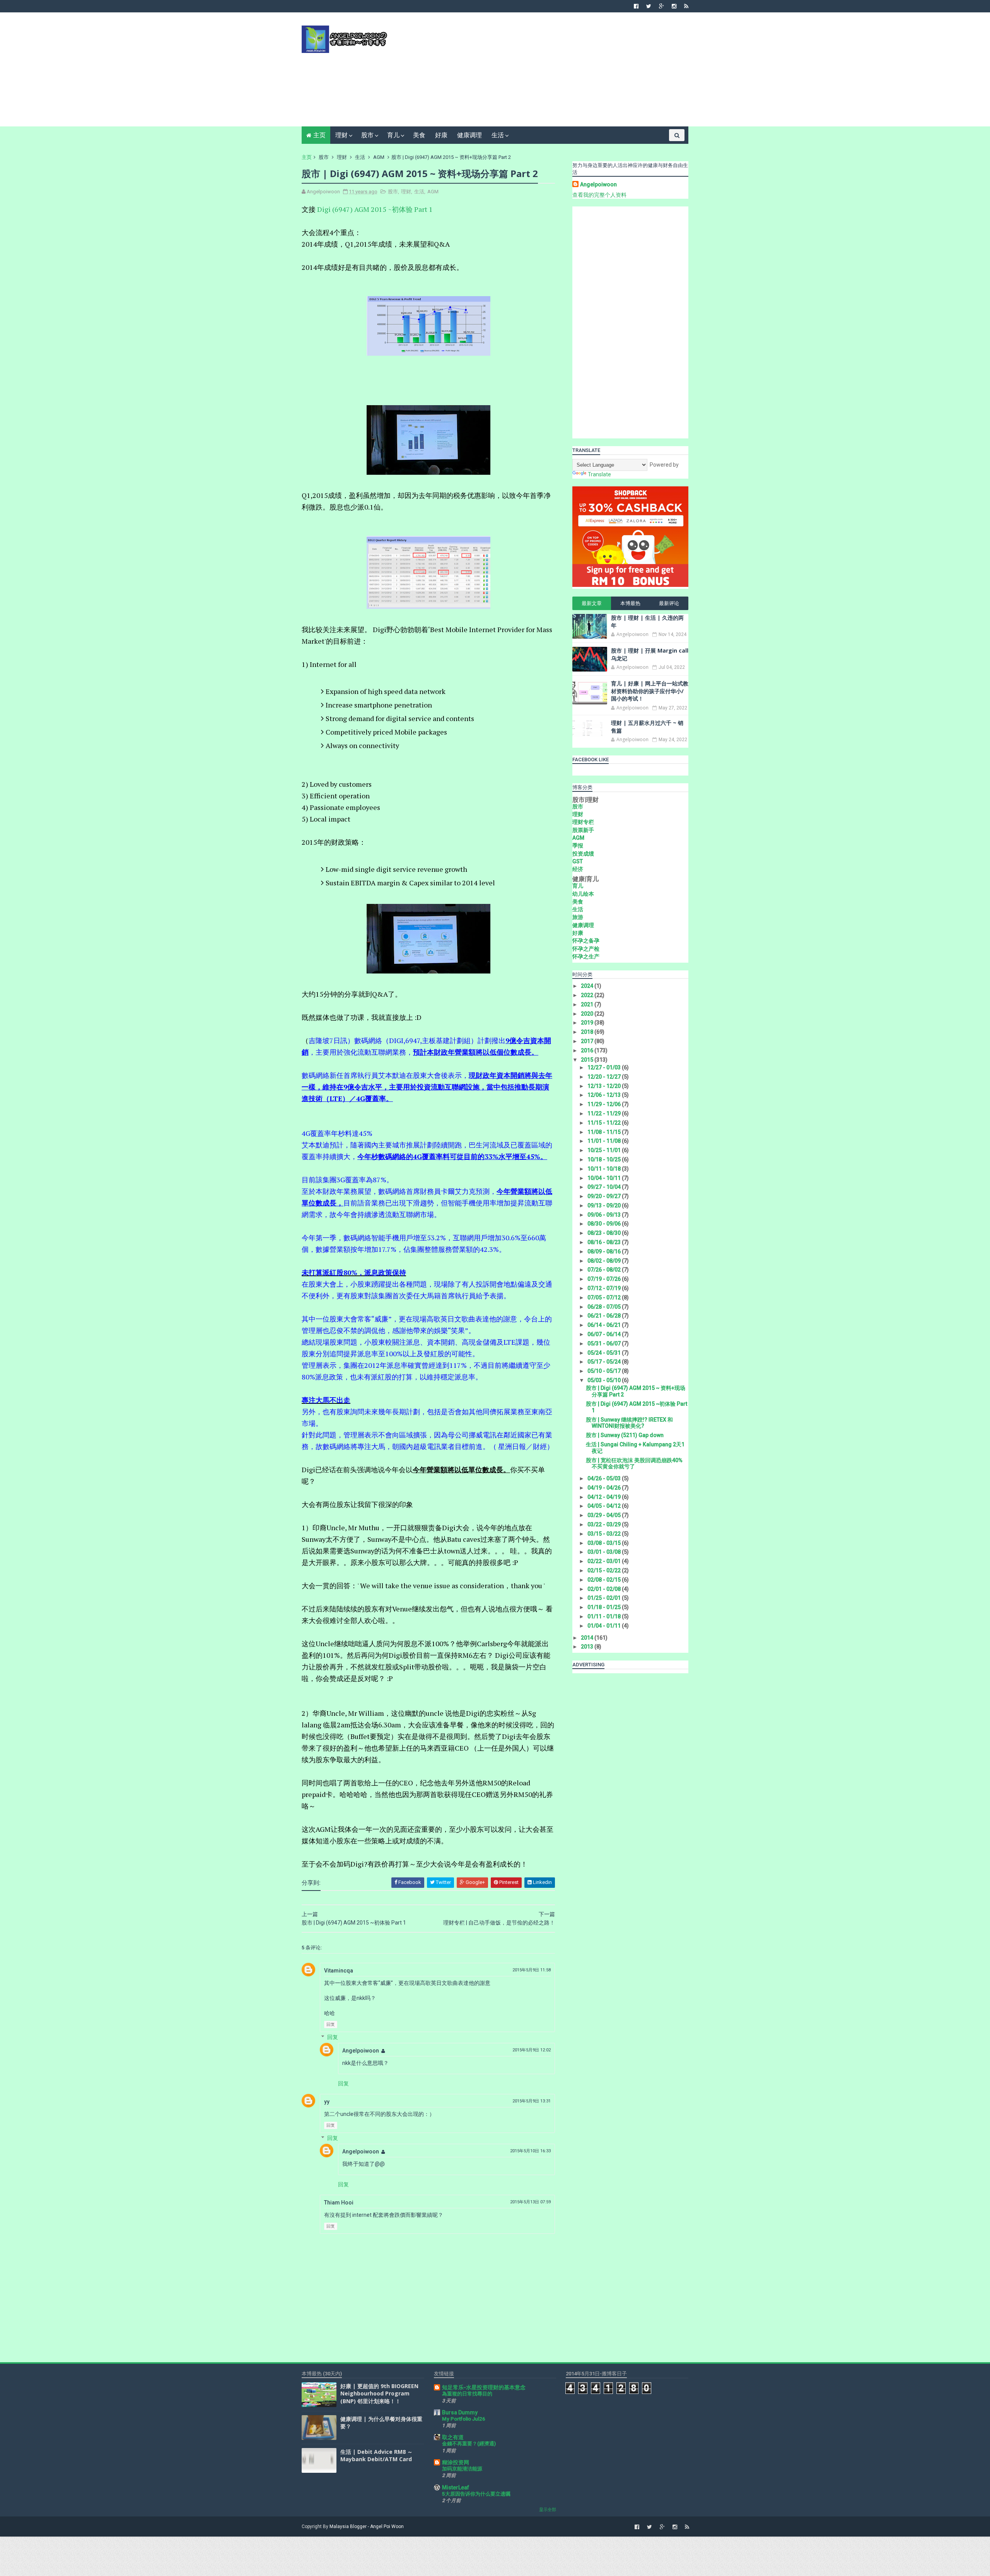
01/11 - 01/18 (605, 1616)
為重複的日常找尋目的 (467, 2394)
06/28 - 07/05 (605, 1307)
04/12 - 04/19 (605, 1497)
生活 (498, 135)
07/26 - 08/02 (605, 1270)
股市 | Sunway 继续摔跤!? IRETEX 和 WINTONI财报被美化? (629, 1423)
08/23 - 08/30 (605, 1233)
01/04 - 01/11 (605, 1626)
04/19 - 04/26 (605, 1488)
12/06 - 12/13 (605, 1095)
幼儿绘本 (583, 894)
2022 (588, 995)
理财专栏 (583, 822)
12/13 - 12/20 (605, 1086)
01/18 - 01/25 (605, 1607)
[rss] (686, 6)
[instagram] (674, 6)
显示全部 (548, 2510)
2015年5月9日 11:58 (532, 1970)
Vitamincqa (339, 1971)
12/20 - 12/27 (605, 1077)
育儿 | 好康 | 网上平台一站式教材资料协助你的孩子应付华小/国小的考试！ (650, 691)
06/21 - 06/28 (605, 1316)
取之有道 (453, 2437)
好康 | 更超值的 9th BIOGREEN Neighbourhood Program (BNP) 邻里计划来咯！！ (379, 2394)
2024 (588, 986)
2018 (588, 1032)
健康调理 (469, 135)
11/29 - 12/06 (605, 1104)
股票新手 (583, 830)
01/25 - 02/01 (605, 1598)
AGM (379, 157)
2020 (588, 1014)
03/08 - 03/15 (605, 1543)
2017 (588, 1041)
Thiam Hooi (339, 2203)
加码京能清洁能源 (462, 2469)
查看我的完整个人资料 (599, 195)
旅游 (578, 917)
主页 (319, 135)
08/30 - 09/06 (605, 1224)
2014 (588, 1638)
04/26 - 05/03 (605, 1478)
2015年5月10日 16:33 (530, 2151)
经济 (578, 869)
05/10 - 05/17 (605, 1371)
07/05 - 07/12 (605, 1297)
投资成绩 (583, 854)
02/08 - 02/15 (605, 1580)
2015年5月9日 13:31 (532, 2101)
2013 (588, 1647)
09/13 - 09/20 (605, 1205)
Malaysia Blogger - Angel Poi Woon (367, 2527)
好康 (441, 135)
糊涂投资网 (456, 2462)
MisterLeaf (456, 2487)
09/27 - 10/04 (605, 1187)
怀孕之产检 (586, 949)
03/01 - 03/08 (605, 1552)
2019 (588, 1023)
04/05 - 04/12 (605, 1506)
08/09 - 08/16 (605, 1251)
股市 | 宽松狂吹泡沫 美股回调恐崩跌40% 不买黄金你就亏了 (634, 1464)
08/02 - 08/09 (605, 1261)
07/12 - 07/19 (605, 1288)
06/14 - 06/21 (605, 1325)
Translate (599, 474)
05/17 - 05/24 (605, 1362)
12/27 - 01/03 (605, 1067)
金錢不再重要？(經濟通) (469, 2444)
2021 (588, 1004)
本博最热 (630, 603)
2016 (588, 1050)
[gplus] (661, 6)
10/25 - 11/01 (605, 1150)
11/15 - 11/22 (605, 1123)
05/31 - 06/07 (605, 1343)
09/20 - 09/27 (605, 1196)
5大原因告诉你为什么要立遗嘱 (476, 2494)
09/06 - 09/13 (605, 1215)
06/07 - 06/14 (605, 1334)
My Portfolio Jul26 (464, 2419)
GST (578, 861)
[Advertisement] (547, 72)
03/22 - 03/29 (605, 1524)
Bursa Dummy (460, 2412)
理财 (341, 135)
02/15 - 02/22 (605, 1570)
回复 (331, 2024)
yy (327, 2102)
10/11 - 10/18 (605, 1169)
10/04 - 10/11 (605, 1178)
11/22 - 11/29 (605, 1113)
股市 (367, 135)
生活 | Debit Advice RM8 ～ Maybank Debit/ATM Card (376, 2456)
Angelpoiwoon (361, 2051)
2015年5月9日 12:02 (532, 2050)
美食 (419, 135)
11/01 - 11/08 (605, 1141)
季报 (578, 846)
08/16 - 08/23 (605, 1242)
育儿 (393, 135)
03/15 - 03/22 (605, 1534)
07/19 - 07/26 (605, 1279)
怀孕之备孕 (586, 941)
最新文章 (592, 603)
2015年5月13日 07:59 (530, 2202)
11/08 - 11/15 (605, 1132)
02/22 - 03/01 (605, 1561)
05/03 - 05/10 (605, 1380)
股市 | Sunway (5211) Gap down (625, 1435)
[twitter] (649, 6)
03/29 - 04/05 (605, 1515)
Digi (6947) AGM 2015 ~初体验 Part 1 (375, 209)
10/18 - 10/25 (605, 1159)
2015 (588, 1060)
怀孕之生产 (586, 956)
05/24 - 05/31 (605, 1353)
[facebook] (636, 6)
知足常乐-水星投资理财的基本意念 (484, 2387)
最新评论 (669, 603)
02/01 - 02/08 (605, 1589)
